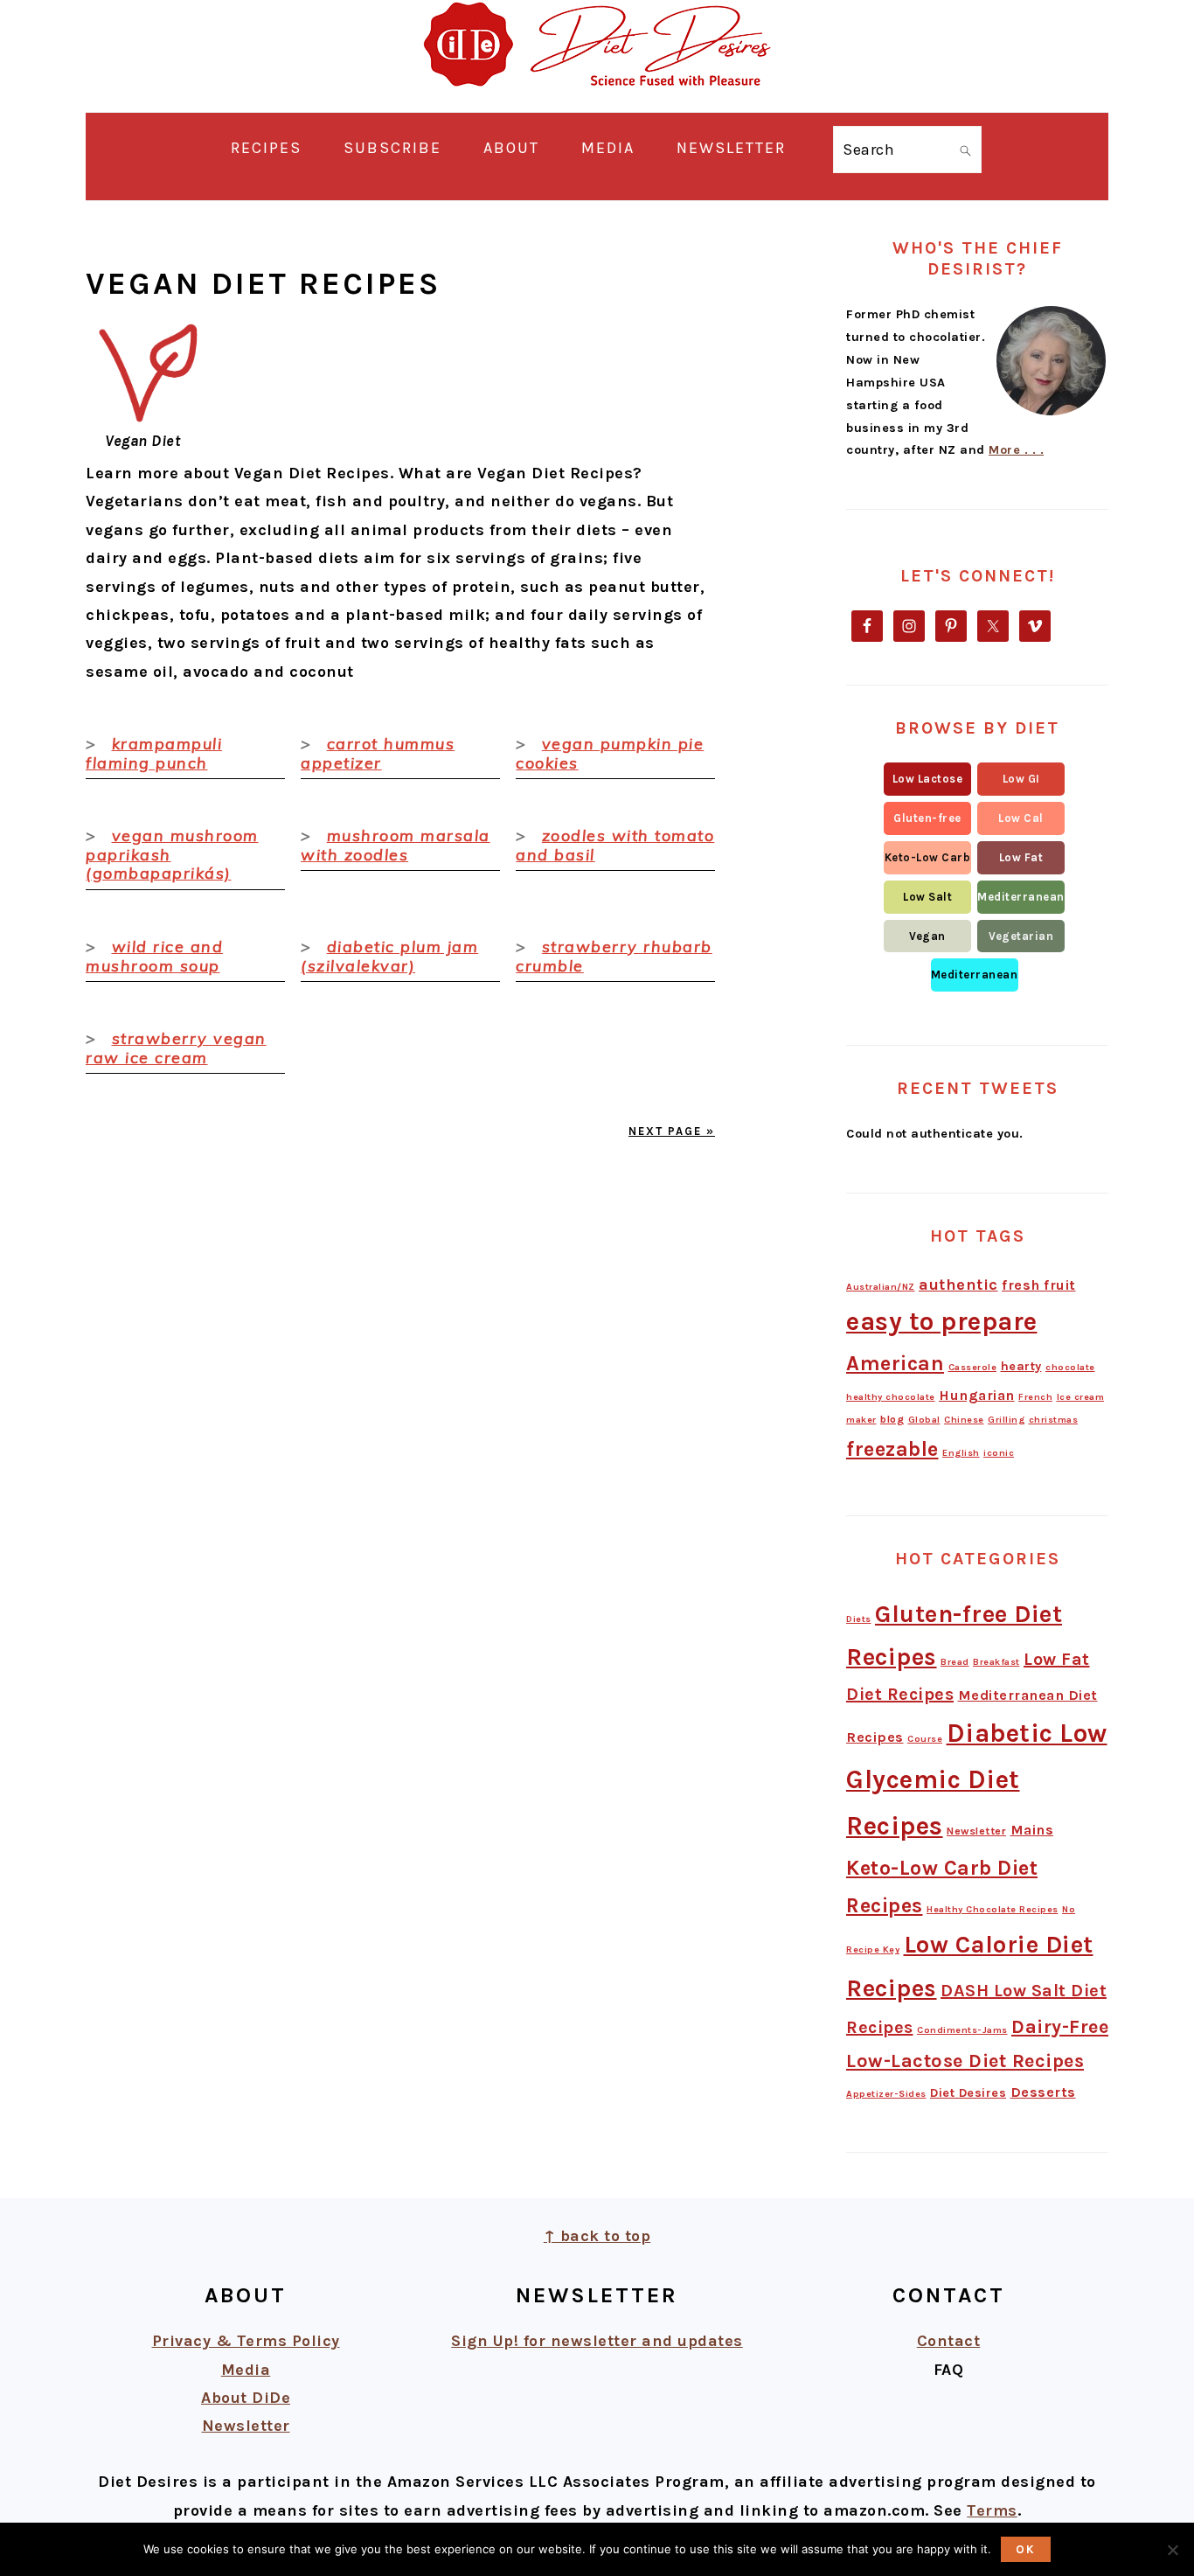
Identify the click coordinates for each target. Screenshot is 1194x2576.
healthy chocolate (891, 1397)
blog (892, 1419)
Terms (992, 2510)
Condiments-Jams (962, 2030)
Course (925, 1739)
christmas (1054, 1420)
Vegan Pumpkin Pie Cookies (610, 753)
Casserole (973, 1367)
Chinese (964, 1420)
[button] (927, 779)
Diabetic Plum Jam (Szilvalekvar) (389, 956)
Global (924, 1420)
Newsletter (976, 1831)
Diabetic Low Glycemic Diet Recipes (977, 1779)
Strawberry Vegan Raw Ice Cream (176, 1048)
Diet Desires (968, 2093)
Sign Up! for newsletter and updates (597, 2341)
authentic (958, 1285)
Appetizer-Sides (886, 2094)
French (1035, 1397)
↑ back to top (597, 2236)
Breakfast (996, 1662)
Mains (1032, 1830)
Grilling (1006, 1420)
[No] (1172, 2550)
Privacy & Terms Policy (246, 2341)
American (895, 1363)
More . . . (1016, 450)
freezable (892, 1449)
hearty (1021, 1366)
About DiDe (246, 2398)
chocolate (1070, 1367)
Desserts (1043, 2092)
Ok (1026, 2549)
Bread (955, 1662)
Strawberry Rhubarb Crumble (614, 956)
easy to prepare (942, 1321)
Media (246, 2370)
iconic (999, 1453)
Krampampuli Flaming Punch (154, 753)
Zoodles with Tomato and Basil (615, 845)
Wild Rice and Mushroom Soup (154, 956)
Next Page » (672, 1131)
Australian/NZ (881, 1287)
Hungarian (977, 1395)
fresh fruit (1039, 1285)
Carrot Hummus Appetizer (378, 753)
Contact (949, 2341)
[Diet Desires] (597, 98)
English (961, 1453)
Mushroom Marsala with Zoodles (396, 845)
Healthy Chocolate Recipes (993, 1909)
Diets (859, 1619)
